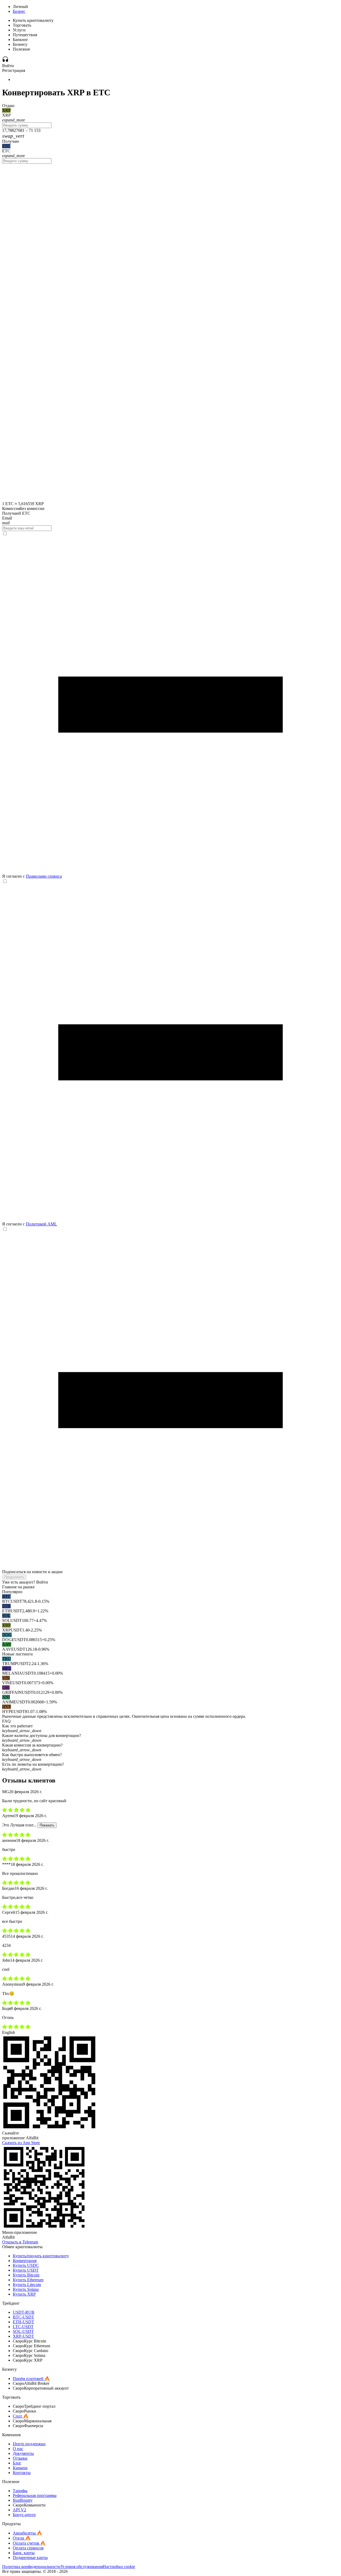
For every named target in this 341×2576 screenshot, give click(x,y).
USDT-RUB (24, 2312)
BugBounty (23, 2500)
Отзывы (20, 2458)
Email (7, 518)
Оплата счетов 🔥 (29, 2543)
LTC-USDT (23, 2327)
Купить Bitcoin (26, 2275)
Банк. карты (24, 2553)
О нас (18, 2449)
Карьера (20, 2468)
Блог (17, 2463)
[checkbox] (170, 705)
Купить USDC (26, 2265)
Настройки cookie (119, 2567)
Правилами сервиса (44, 876)
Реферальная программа (35, 2495)
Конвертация (25, 2261)
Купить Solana (26, 2289)
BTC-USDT (23, 2317)
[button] (170, 1728)
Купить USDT (26, 2270)
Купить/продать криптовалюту (41, 2256)
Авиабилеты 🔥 (27, 2533)
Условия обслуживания (82, 2567)
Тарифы (20, 2491)
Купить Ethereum (28, 2280)
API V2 (19, 2510)
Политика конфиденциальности (31, 2567)
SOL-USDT (23, 2331)
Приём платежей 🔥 (31, 2379)
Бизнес (19, 11)
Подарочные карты (30, 2557)
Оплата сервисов (28, 2548)
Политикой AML (41, 1224)
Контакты (22, 2473)
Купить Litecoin (27, 2285)
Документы (23, 2453)
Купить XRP (24, 2294)
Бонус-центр (24, 2515)
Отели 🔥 (22, 2538)
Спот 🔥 (21, 2416)
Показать (47, 1825)
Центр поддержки (29, 2444)
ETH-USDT (23, 2322)
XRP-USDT (23, 2336)
